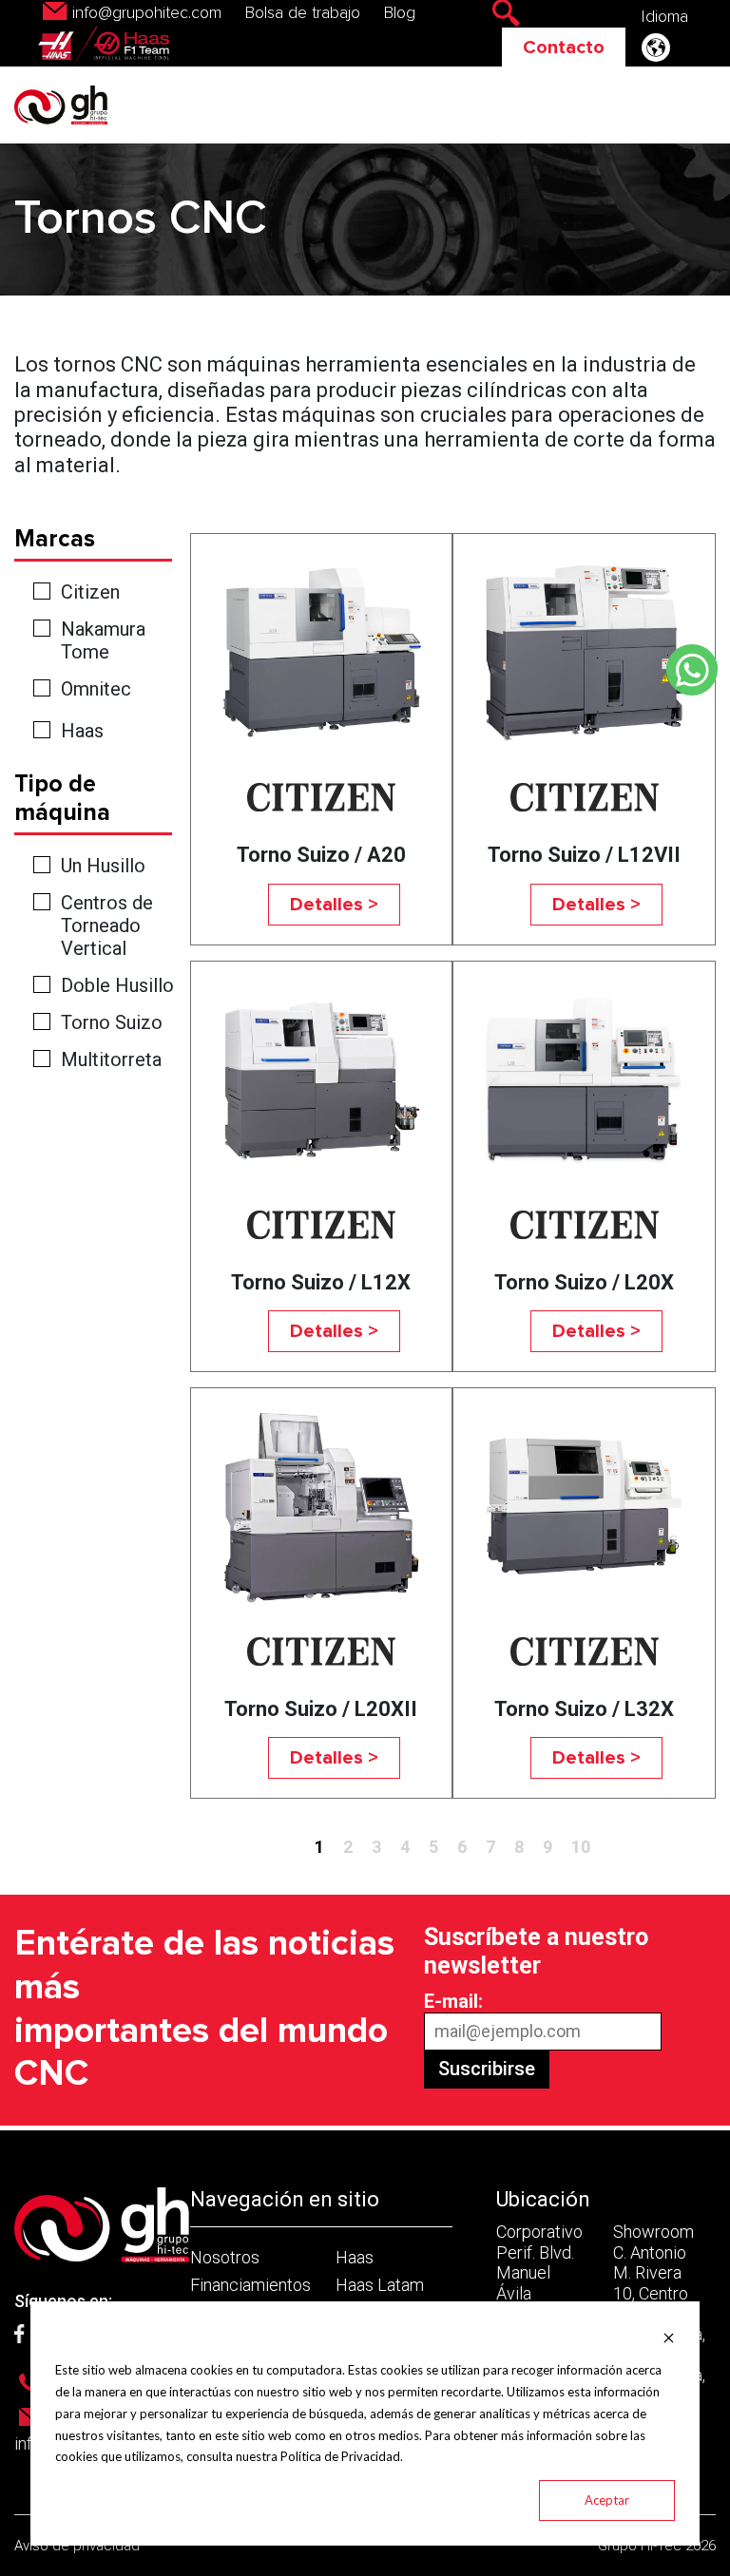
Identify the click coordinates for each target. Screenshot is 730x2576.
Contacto (564, 48)
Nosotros (225, 2257)
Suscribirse (487, 2069)
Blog (400, 13)
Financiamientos (250, 2285)
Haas (82, 731)
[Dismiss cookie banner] (669, 2337)
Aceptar (607, 2500)
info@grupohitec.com (147, 13)
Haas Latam (380, 2285)
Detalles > (334, 905)
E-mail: (453, 2001)
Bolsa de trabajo (303, 13)
